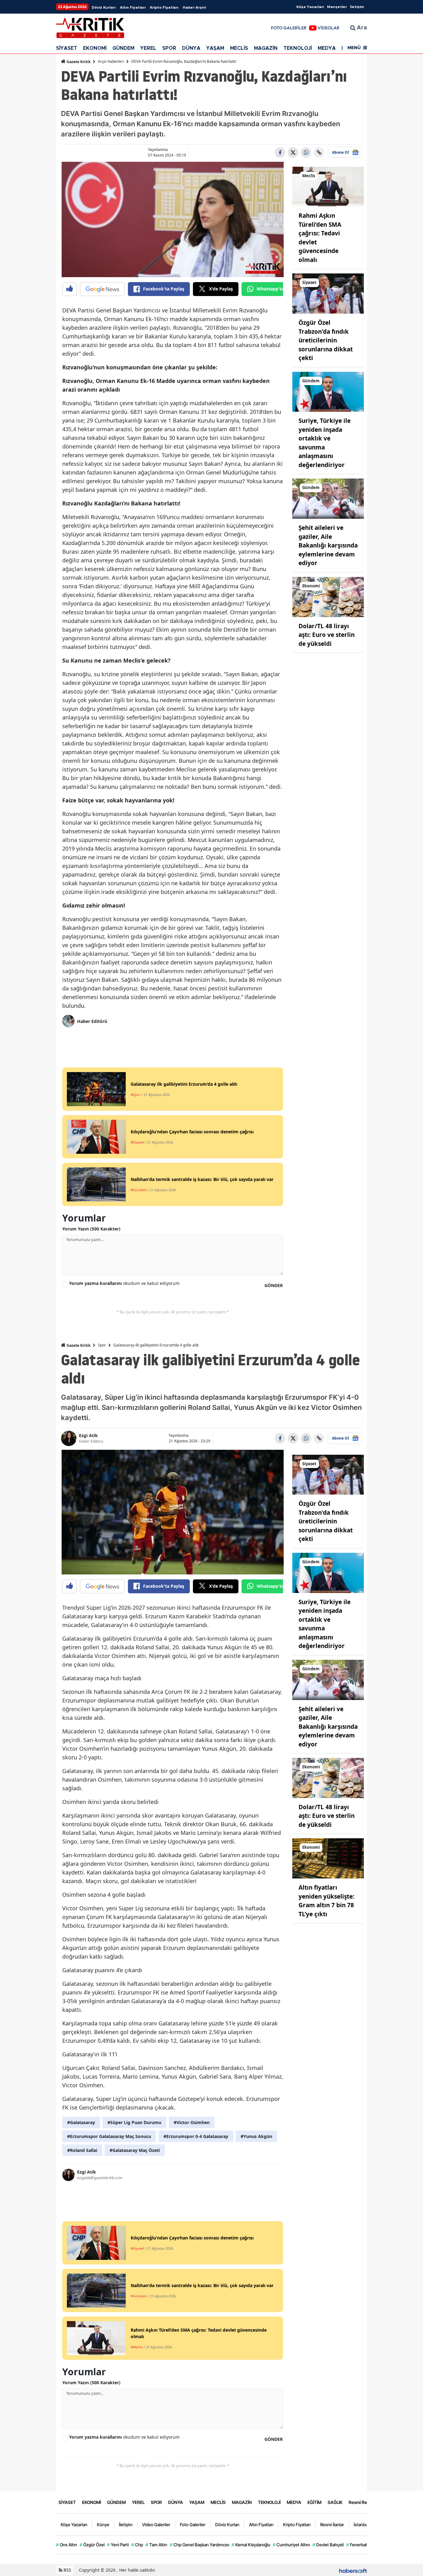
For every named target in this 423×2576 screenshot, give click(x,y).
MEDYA (327, 48)
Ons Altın (67, 2545)
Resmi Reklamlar (365, 2502)
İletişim (357, 7)
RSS (67, 2570)
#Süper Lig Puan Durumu (134, 2122)
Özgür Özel (92, 2545)
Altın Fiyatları (133, 7)
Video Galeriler (156, 2524)
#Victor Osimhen (192, 2122)
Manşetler (337, 7)
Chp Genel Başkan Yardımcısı (199, 2545)
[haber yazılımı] (353, 2570)
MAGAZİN (266, 48)
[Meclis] (328, 186)
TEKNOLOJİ (298, 48)
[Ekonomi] (328, 596)
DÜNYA (191, 48)
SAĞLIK (335, 2502)
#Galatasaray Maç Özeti (135, 2150)
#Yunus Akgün (256, 2136)
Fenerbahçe (360, 2545)
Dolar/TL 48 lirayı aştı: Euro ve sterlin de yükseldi (327, 635)
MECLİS (239, 48)
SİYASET (67, 48)
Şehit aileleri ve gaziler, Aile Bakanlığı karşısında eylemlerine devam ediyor (328, 545)
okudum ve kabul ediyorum (124, 1283)
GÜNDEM (123, 48)
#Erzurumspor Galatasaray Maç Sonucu (109, 2136)
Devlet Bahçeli (328, 2545)
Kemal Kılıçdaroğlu (251, 2545)
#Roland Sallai (82, 2150)
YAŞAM (215, 48)
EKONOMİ (95, 48)
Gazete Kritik (78, 62)
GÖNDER (274, 1285)
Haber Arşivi (194, 7)
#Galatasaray (81, 2122)
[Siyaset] (328, 293)
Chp (137, 2545)
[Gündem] (328, 391)
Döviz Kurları (104, 7)
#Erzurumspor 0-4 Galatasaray (196, 2136)
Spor (102, 1345)
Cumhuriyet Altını (291, 2545)
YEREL (148, 48)
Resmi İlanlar (332, 2524)
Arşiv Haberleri (111, 61)
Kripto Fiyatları (164, 7)
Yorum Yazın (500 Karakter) (91, 1229)
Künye (103, 2524)
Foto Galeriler (193, 2524)
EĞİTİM (314, 2502)
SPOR (169, 48)
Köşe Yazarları (310, 7)
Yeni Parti (118, 2545)
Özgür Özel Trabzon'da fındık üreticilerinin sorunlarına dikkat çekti (326, 340)
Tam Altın (156, 2545)
